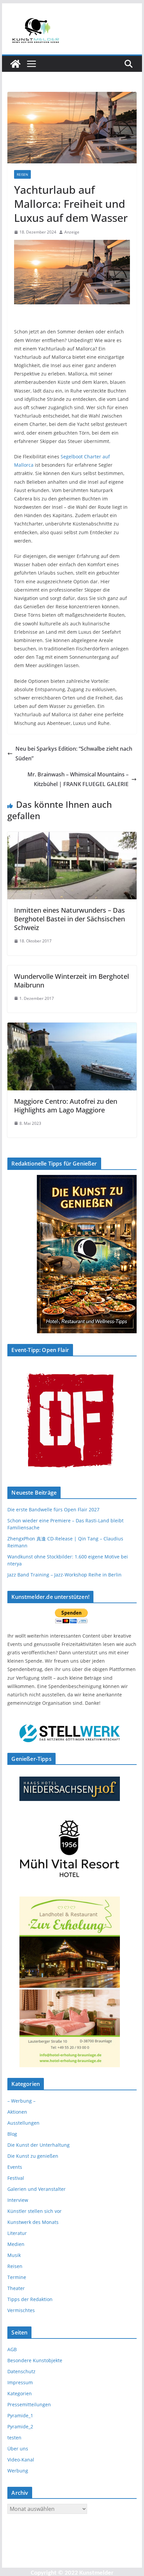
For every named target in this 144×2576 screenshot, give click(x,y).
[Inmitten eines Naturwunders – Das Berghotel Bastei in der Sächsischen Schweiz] (72, 837)
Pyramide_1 (20, 2415)
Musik (14, 2255)
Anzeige (72, 232)
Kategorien (20, 2393)
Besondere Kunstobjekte (35, 2360)
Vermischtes (21, 2310)
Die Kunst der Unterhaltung (39, 2145)
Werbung (18, 2471)
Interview (18, 2200)
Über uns (18, 2449)
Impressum (20, 2382)
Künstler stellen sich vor (34, 2211)
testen (14, 2438)
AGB (12, 2349)
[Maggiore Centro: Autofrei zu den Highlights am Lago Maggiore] (72, 1027)
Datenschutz (21, 2371)
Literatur (17, 2233)
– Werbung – (21, 2101)
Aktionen (17, 2112)
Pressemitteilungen (29, 2404)
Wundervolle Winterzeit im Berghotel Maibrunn (71, 981)
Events (15, 2167)
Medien (16, 2244)
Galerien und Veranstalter (37, 2189)
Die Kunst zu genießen (33, 2156)
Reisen (22, 174)
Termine (17, 2277)
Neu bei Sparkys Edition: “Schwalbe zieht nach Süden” (74, 753)
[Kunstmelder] (15, 64)
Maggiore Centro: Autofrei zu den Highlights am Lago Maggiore (66, 1106)
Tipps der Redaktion (30, 2299)
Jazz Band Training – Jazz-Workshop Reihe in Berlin (64, 1575)
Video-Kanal (21, 2460)
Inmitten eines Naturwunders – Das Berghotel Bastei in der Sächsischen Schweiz (69, 919)
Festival (16, 2178)
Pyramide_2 (20, 2427)
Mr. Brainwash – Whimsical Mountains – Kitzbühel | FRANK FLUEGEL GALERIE (78, 779)
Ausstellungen (23, 2123)
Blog (12, 2134)
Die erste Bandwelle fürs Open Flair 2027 (53, 1509)
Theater (16, 2288)
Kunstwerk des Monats (33, 2222)
